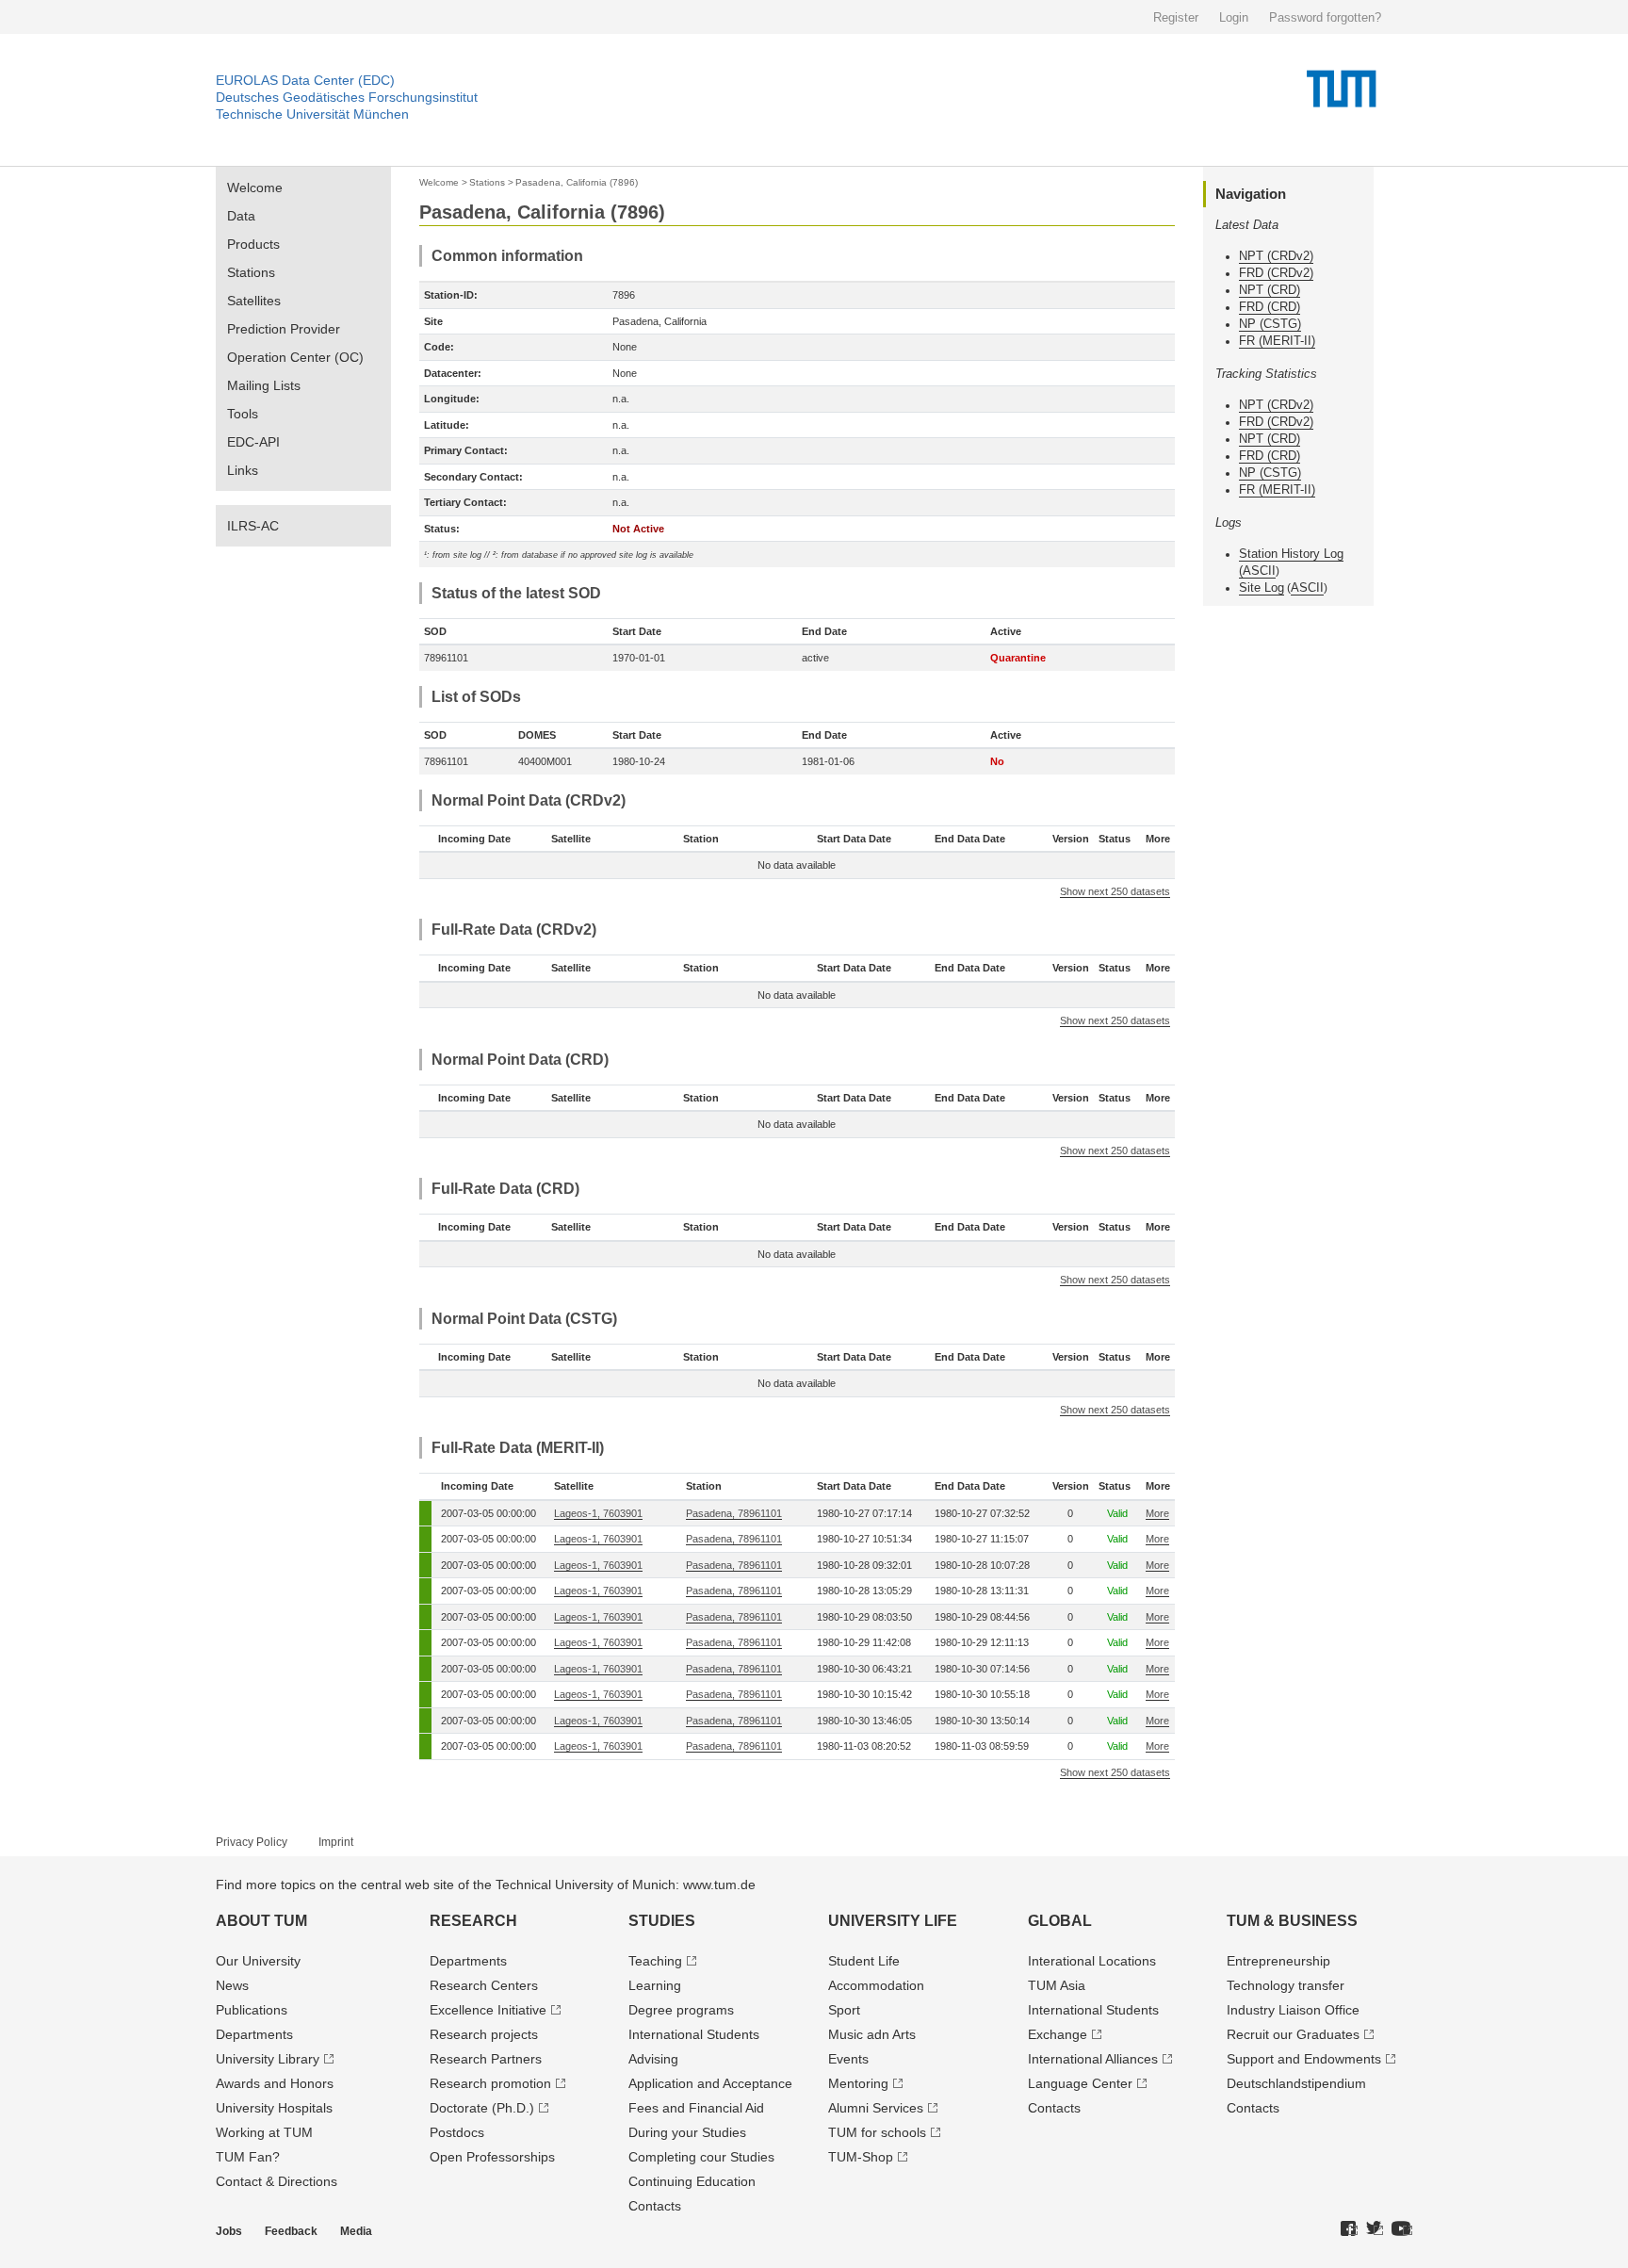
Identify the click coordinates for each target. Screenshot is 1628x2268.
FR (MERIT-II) (1277, 341)
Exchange (1058, 2034)
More (1157, 1513)
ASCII (1259, 571)
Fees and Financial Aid (696, 2108)
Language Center (1080, 2083)
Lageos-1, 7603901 (598, 1513)
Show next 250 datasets (1115, 891)
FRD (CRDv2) (1276, 273)
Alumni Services (876, 2108)
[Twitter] (1375, 2229)
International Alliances (1093, 2059)
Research (473, 1921)
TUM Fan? (248, 2157)
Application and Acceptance (710, 2083)
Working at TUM (264, 2132)
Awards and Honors (275, 2083)
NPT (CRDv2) (1276, 256)
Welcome (255, 188)
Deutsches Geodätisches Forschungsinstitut (347, 97)
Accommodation (876, 1985)
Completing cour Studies (701, 2157)
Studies (662, 1921)
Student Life (864, 1961)
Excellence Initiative (488, 2010)
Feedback (291, 2231)
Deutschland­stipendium (1296, 2083)
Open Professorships (492, 2157)
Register (1176, 17)
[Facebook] (1349, 2229)
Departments (254, 2034)
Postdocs (457, 2132)
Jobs (229, 2231)
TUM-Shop (861, 2157)
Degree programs (681, 2010)
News (232, 1985)
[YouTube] (1402, 2229)
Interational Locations (1092, 1961)
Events (848, 2059)
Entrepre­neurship (1278, 1961)
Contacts (655, 2206)
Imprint (336, 1842)
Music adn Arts (872, 2034)
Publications (252, 2010)
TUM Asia (1057, 1985)
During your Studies (687, 2132)
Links (243, 470)
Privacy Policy (252, 1842)
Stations (251, 272)
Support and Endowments (1304, 2059)
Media (356, 2231)
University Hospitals (274, 2108)
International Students (694, 2034)
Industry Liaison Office (1293, 2010)
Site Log (1262, 587)
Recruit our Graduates (1293, 2034)
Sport (844, 2010)
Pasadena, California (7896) (577, 182)
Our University (258, 1961)
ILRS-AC (253, 526)
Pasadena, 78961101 (734, 1513)
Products (253, 244)
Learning (655, 1985)
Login (1234, 17)
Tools (243, 414)
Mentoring (858, 2083)
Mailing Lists (264, 385)
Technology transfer (1286, 1985)
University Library (268, 2059)
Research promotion (490, 2083)
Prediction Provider (284, 329)
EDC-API (253, 442)
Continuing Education (692, 2181)
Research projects (484, 2034)
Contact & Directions (277, 2181)
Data (241, 216)
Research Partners (486, 2059)
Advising (653, 2059)
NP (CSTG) (1270, 324)
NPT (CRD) (1270, 290)
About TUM (261, 1921)
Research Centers (484, 1985)
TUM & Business (1292, 1921)
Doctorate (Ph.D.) (482, 2108)
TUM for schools (877, 2132)
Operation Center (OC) (295, 357)
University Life (893, 1921)
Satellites (254, 301)
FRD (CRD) (1270, 307)
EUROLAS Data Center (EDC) (305, 80)
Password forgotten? (1325, 17)
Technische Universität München (312, 114)
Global (1060, 1921)
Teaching (655, 1961)
